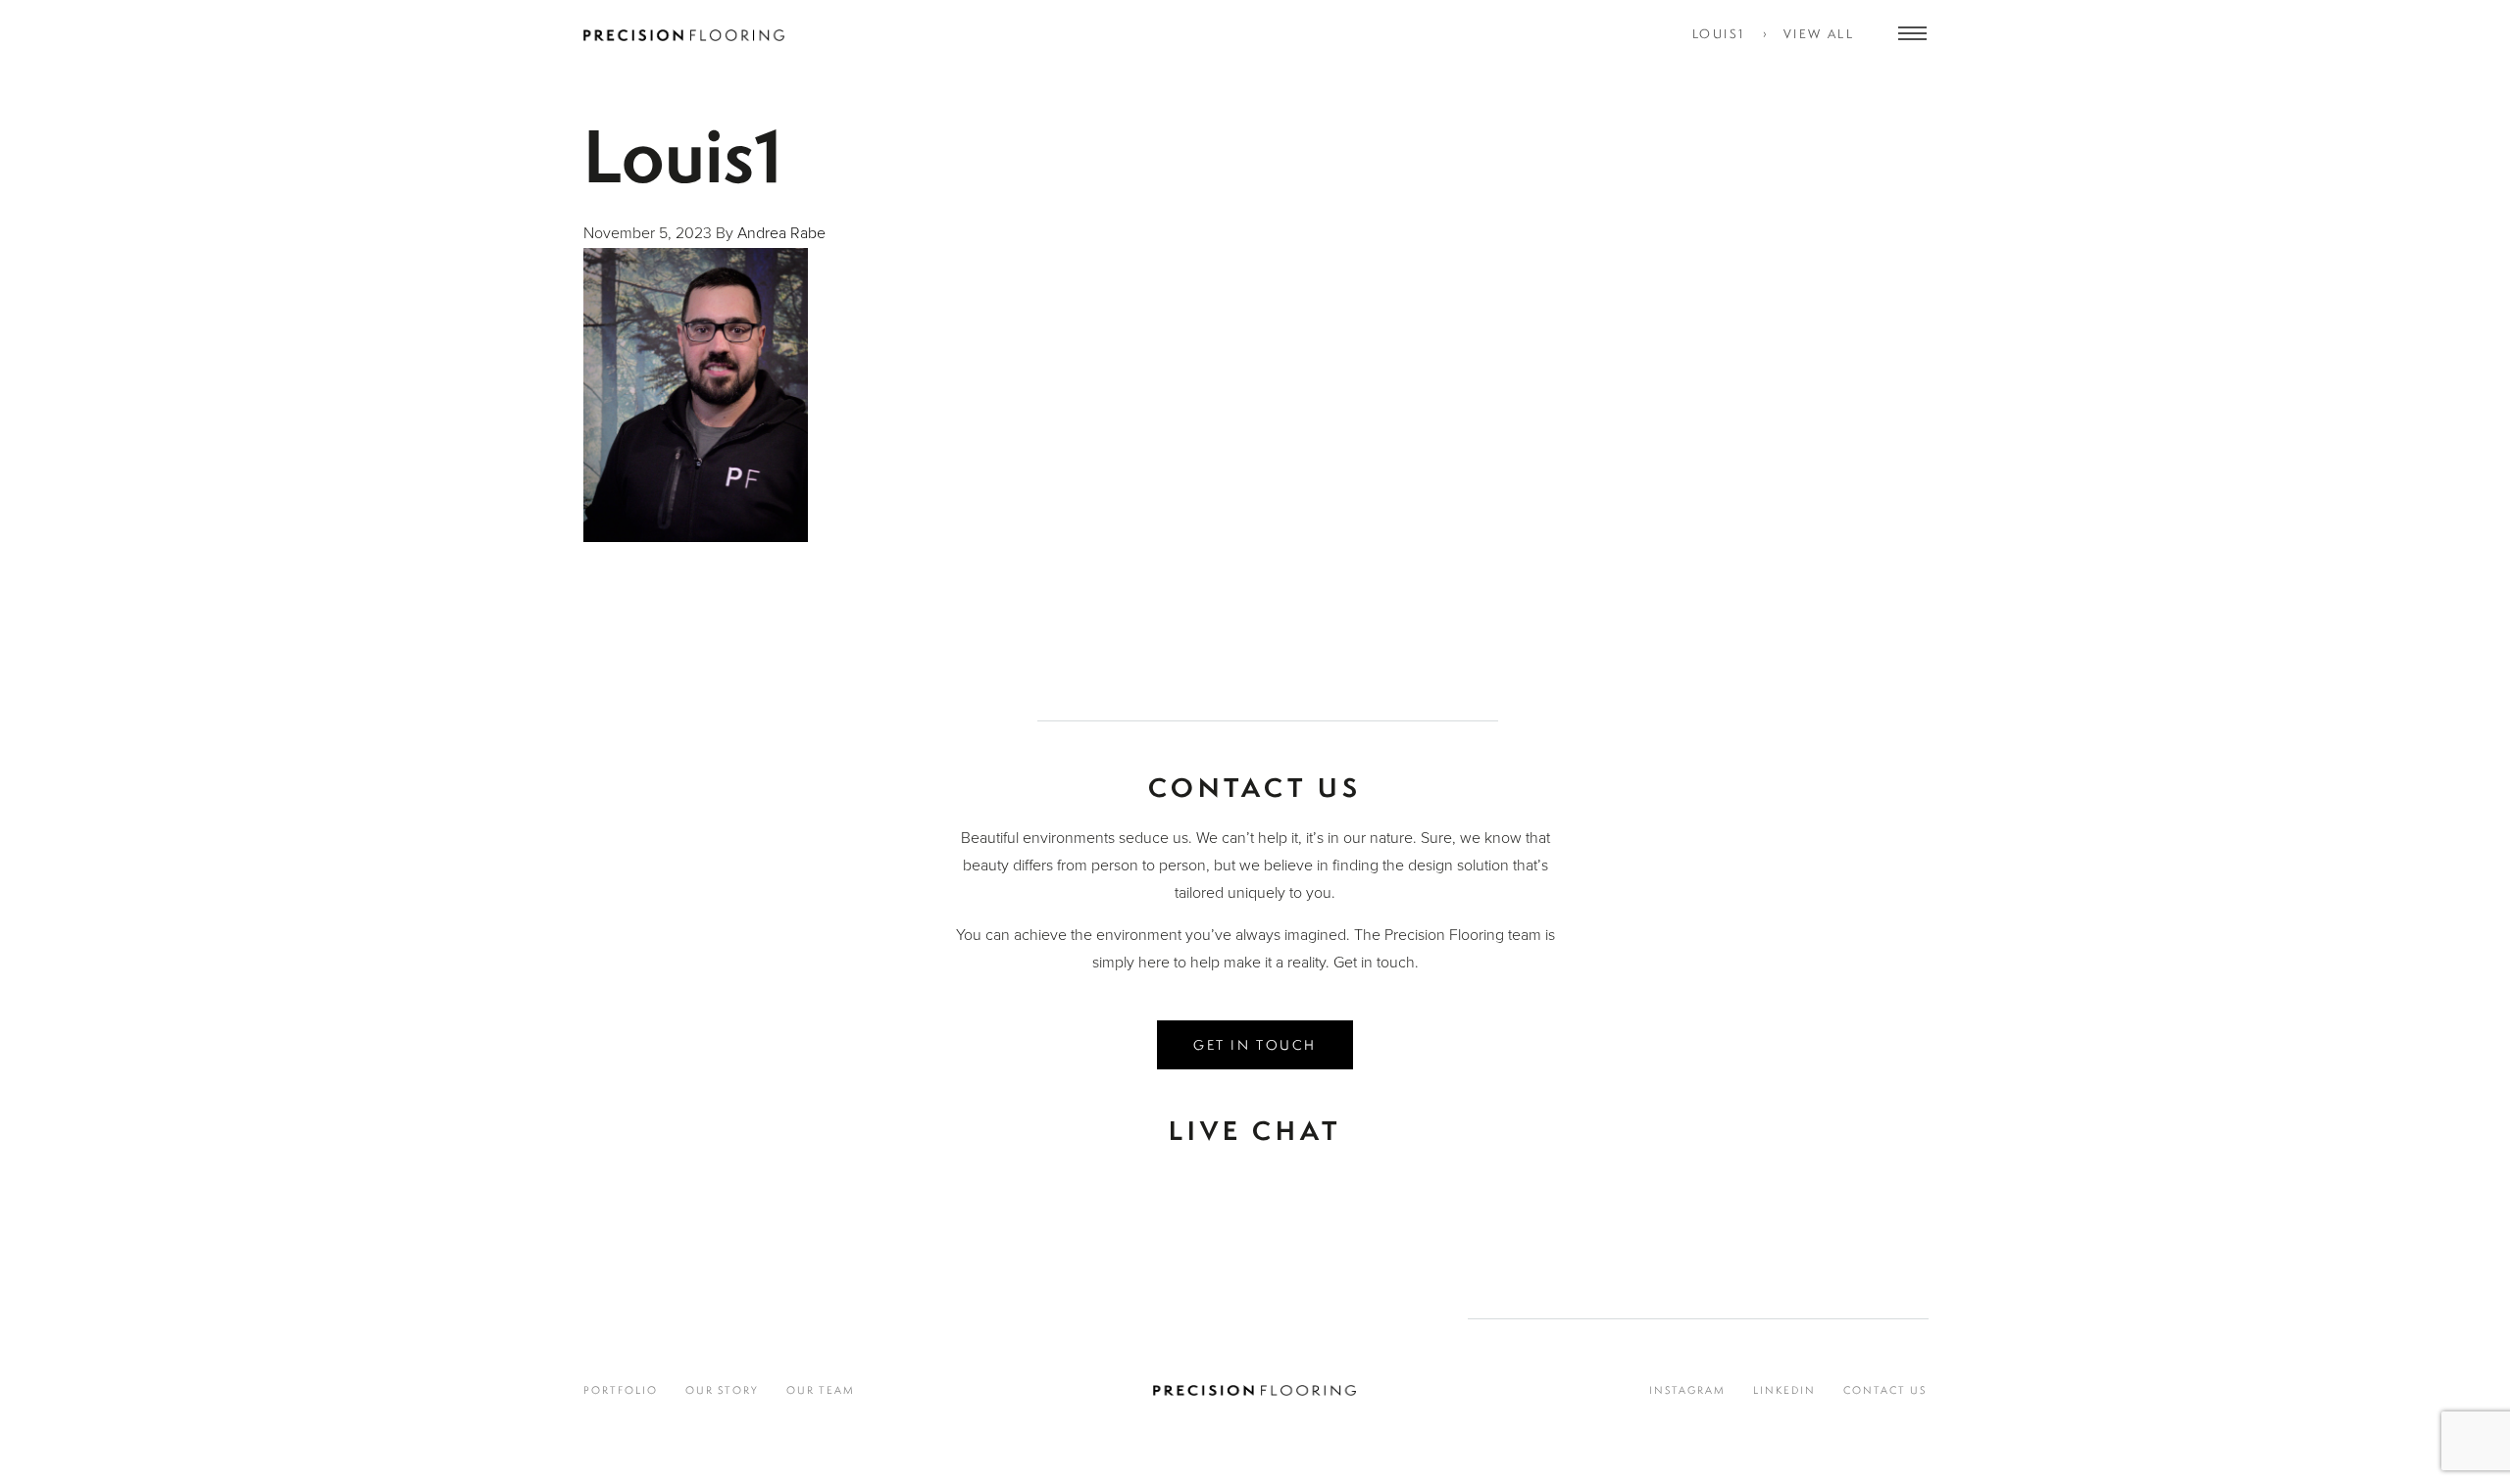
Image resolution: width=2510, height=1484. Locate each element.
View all (1819, 34)
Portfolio (621, 1390)
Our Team (821, 1390)
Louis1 (1718, 34)
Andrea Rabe (781, 233)
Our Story (722, 1390)
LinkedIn (1784, 1390)
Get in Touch (1255, 1044)
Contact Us (1885, 1390)
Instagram (1687, 1390)
